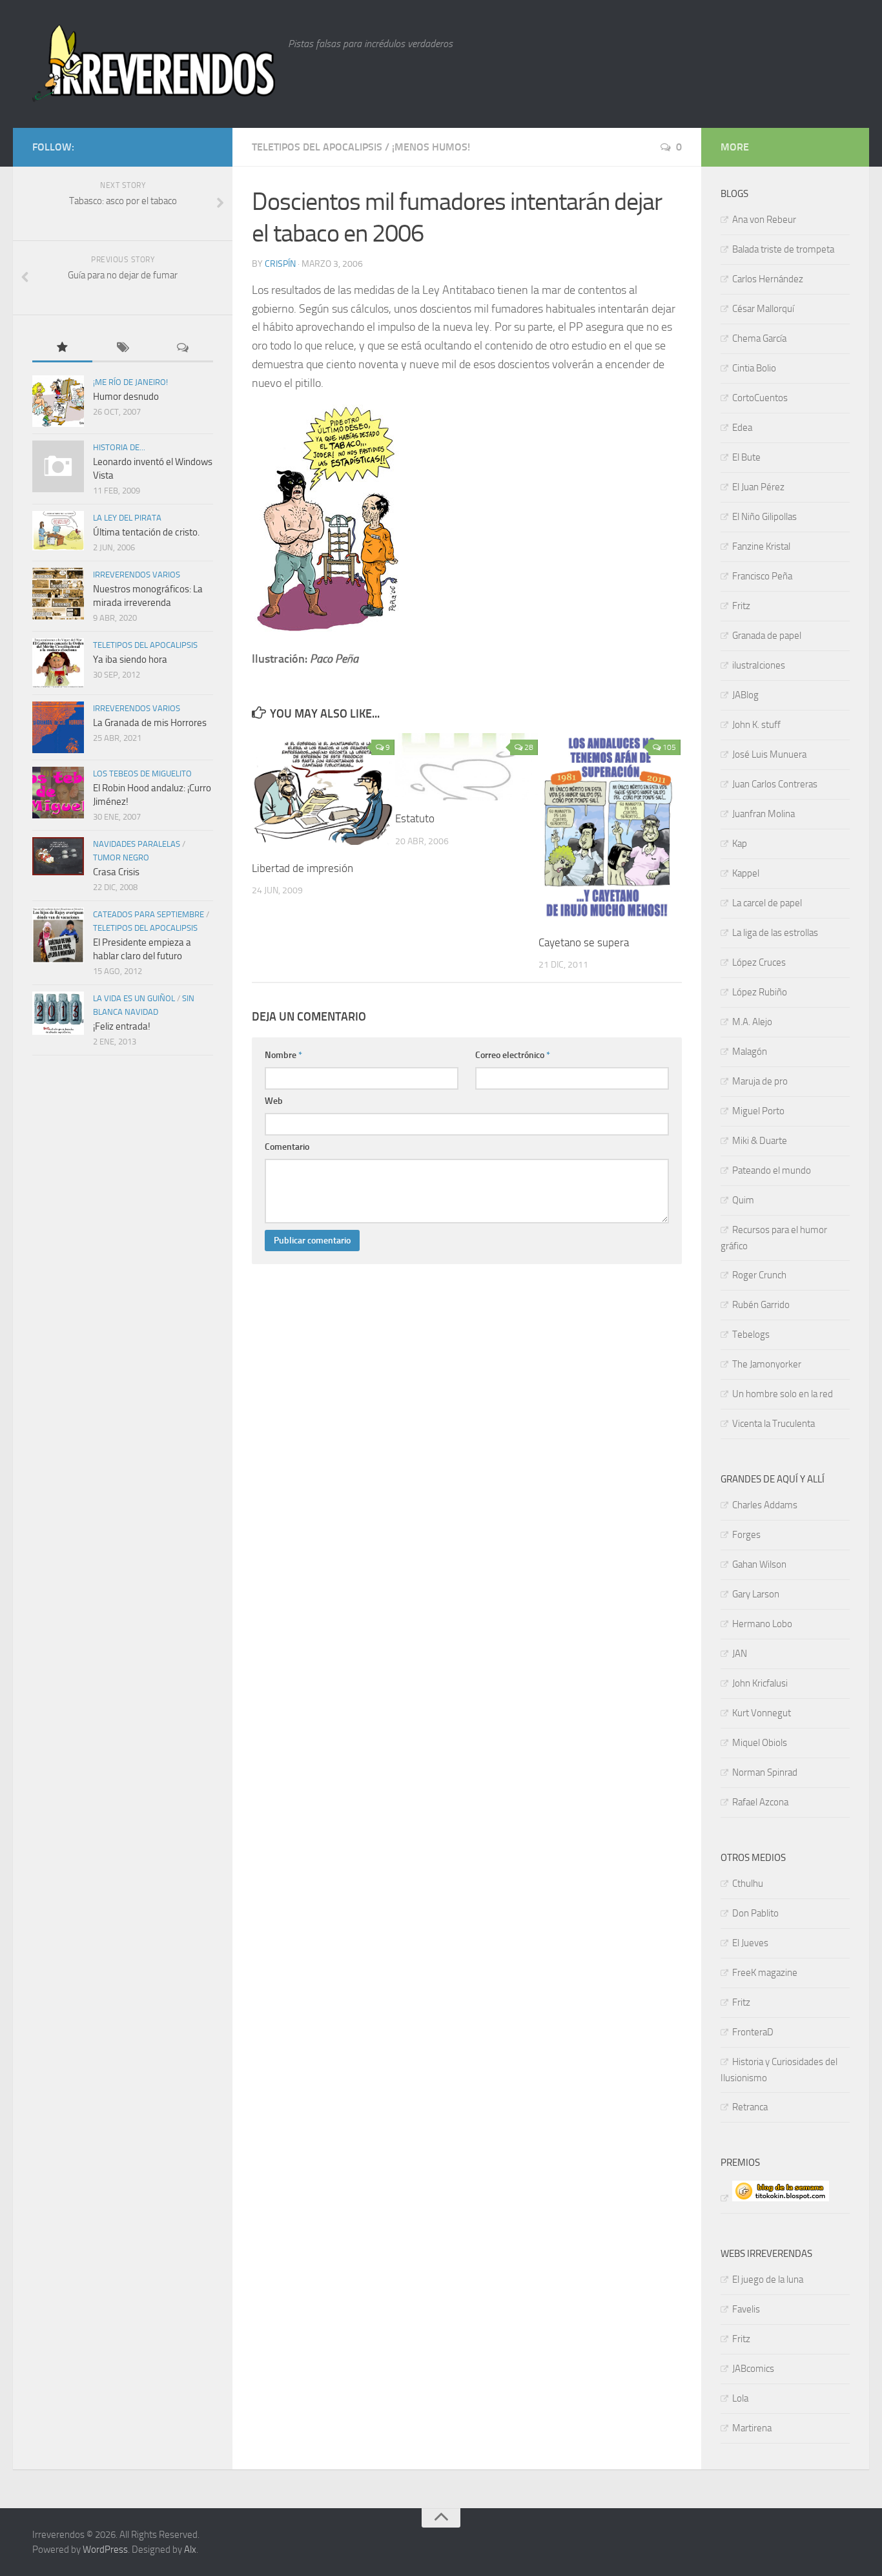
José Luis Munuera (769, 754)
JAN (740, 1654)
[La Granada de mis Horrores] (58, 727)
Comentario (287, 1147)
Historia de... (119, 447)
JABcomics (753, 2369)
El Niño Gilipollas (764, 517)
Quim (743, 1200)
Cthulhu (748, 1884)
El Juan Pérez (758, 487)
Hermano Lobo (762, 1624)
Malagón (750, 1052)
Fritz (741, 606)
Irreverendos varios (137, 575)
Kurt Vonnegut (762, 1713)
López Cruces (759, 962)
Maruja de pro (760, 1081)
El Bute (746, 457)
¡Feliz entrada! (122, 1026)
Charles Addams (765, 1505)
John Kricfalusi (760, 1683)
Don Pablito (755, 1913)
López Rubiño (760, 992)
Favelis (746, 2309)
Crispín (280, 264)
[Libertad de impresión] (323, 792)
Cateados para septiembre (149, 914)
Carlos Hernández (768, 279)
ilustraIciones (759, 665)
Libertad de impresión (303, 868)
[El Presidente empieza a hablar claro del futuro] (58, 935)
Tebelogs (751, 1335)
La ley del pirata (127, 518)
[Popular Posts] (62, 348)
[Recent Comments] (183, 348)
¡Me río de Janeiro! (130, 382)
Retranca (750, 2107)
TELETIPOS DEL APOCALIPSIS (317, 147)
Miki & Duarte (760, 1141)
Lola (740, 2398)
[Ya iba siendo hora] (58, 663)
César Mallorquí (763, 309)
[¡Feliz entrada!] (58, 1013)
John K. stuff (756, 725)
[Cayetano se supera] (610, 829)
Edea (742, 428)
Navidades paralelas (137, 844)
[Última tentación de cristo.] (58, 531)
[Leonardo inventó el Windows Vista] (58, 466)
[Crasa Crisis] (58, 856)
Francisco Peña (762, 576)
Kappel (746, 873)
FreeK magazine (765, 1973)
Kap (740, 844)
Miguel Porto (758, 1111)
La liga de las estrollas (775, 933)
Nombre (283, 1055)
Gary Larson (756, 1594)
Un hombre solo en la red (783, 1394)
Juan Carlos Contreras (775, 784)
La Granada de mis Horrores (150, 723)
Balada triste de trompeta (783, 249)
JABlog (745, 695)
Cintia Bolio (754, 368)
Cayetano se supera (584, 942)
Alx (190, 2550)
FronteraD (753, 2032)
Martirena (752, 2428)
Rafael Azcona (760, 1802)
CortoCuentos (760, 398)
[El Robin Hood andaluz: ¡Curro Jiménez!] (58, 793)
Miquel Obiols (760, 1743)
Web (274, 1101)
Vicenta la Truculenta (774, 1424)
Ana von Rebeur (764, 220)
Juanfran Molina (764, 814)
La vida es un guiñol (134, 998)
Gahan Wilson (759, 1564)
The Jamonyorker (767, 1364)
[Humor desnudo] (58, 401)
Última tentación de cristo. (146, 532)
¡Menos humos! (431, 147)
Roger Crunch (759, 1275)
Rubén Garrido (761, 1305)
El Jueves (750, 1943)
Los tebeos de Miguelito (142, 774)
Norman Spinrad (765, 1772)
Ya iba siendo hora (130, 660)
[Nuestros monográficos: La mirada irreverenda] (58, 594)
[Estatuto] (467, 767)
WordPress (105, 2550)
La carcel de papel (767, 903)
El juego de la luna (768, 2280)
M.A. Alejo (752, 1022)
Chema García (759, 338)
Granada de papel (767, 636)
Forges (746, 1535)
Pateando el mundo (772, 1170)
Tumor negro (121, 857)
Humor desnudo (126, 397)
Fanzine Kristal (761, 546)
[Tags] (122, 348)
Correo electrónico (513, 1055)
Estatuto (415, 818)
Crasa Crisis (116, 872)
